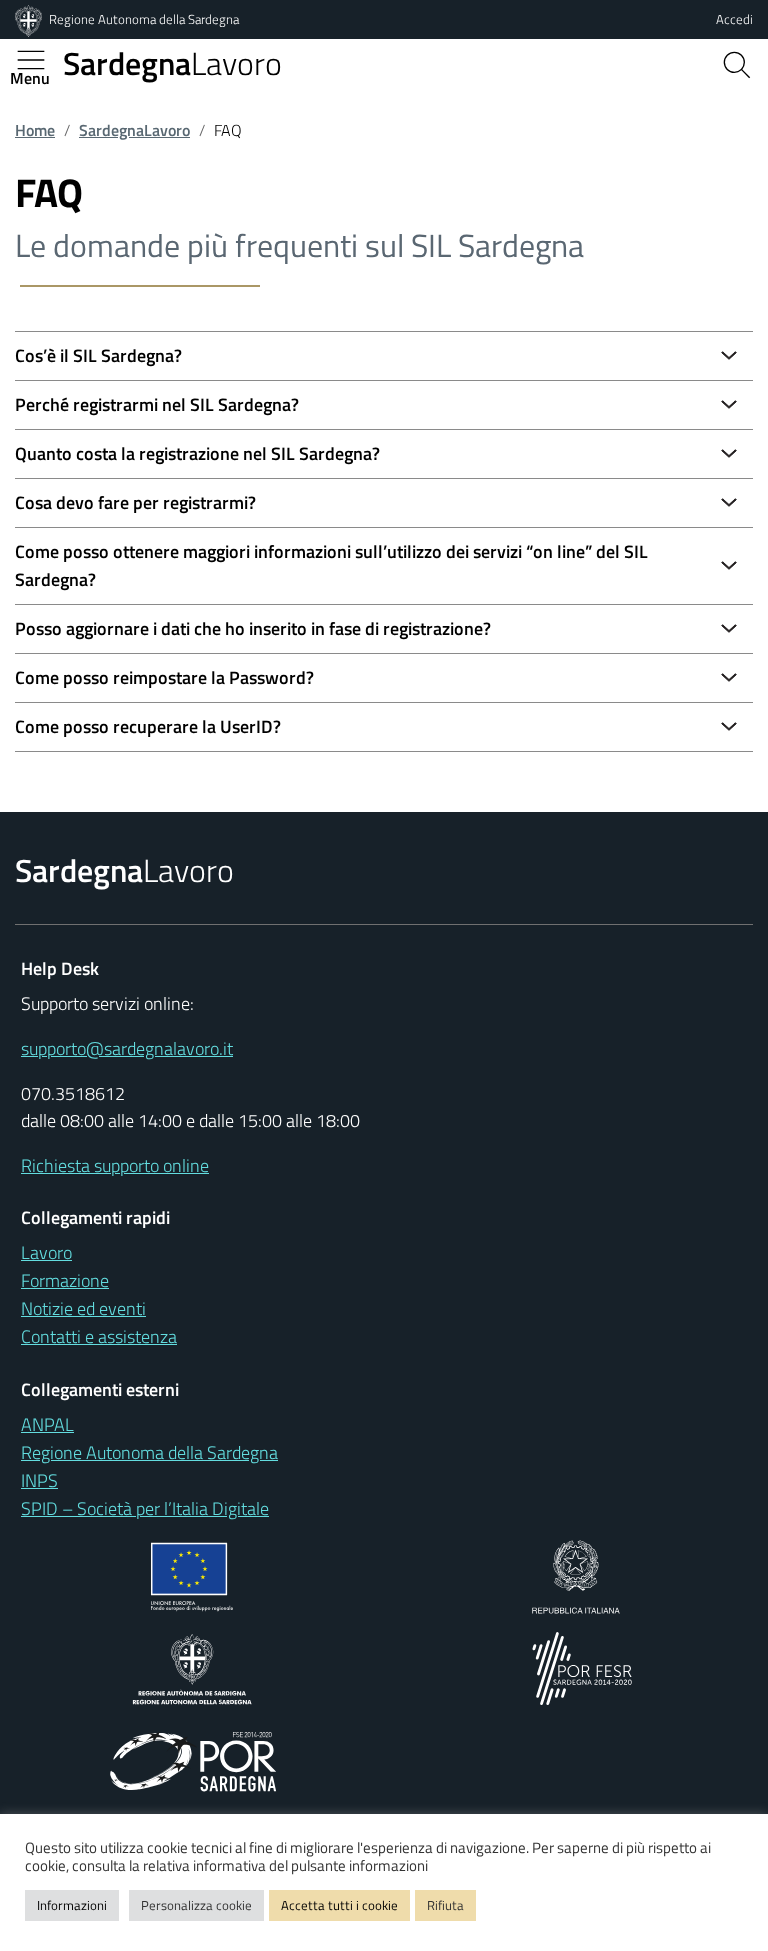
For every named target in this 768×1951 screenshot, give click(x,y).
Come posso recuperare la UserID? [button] (148, 726)
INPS (39, 1480)
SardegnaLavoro (134, 130)
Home (35, 130)
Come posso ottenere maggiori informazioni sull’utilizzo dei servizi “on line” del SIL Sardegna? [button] (331, 565)
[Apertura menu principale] (39, 60)
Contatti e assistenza (99, 1336)
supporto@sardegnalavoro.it (127, 1048)
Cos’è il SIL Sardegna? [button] (98, 355)
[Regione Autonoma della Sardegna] (30, 19)
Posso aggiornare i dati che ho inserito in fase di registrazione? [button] (253, 628)
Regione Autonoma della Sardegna (144, 19)
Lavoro (172, 63)
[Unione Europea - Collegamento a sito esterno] (192, 1575)
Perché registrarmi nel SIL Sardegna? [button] (157, 404)
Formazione (65, 1280)
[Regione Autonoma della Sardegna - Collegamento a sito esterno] (192, 1667)
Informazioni (72, 1905)
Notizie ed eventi (83, 1308)
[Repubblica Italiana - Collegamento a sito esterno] (575, 1575)
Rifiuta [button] (445, 1905)
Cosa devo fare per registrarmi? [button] (135, 502)
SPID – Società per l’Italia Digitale (145, 1508)
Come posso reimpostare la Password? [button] (164, 677)
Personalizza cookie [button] (196, 1905)
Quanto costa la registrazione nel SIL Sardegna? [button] (197, 453)
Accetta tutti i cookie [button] (339, 1905)
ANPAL (47, 1424)
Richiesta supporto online (115, 1165)
